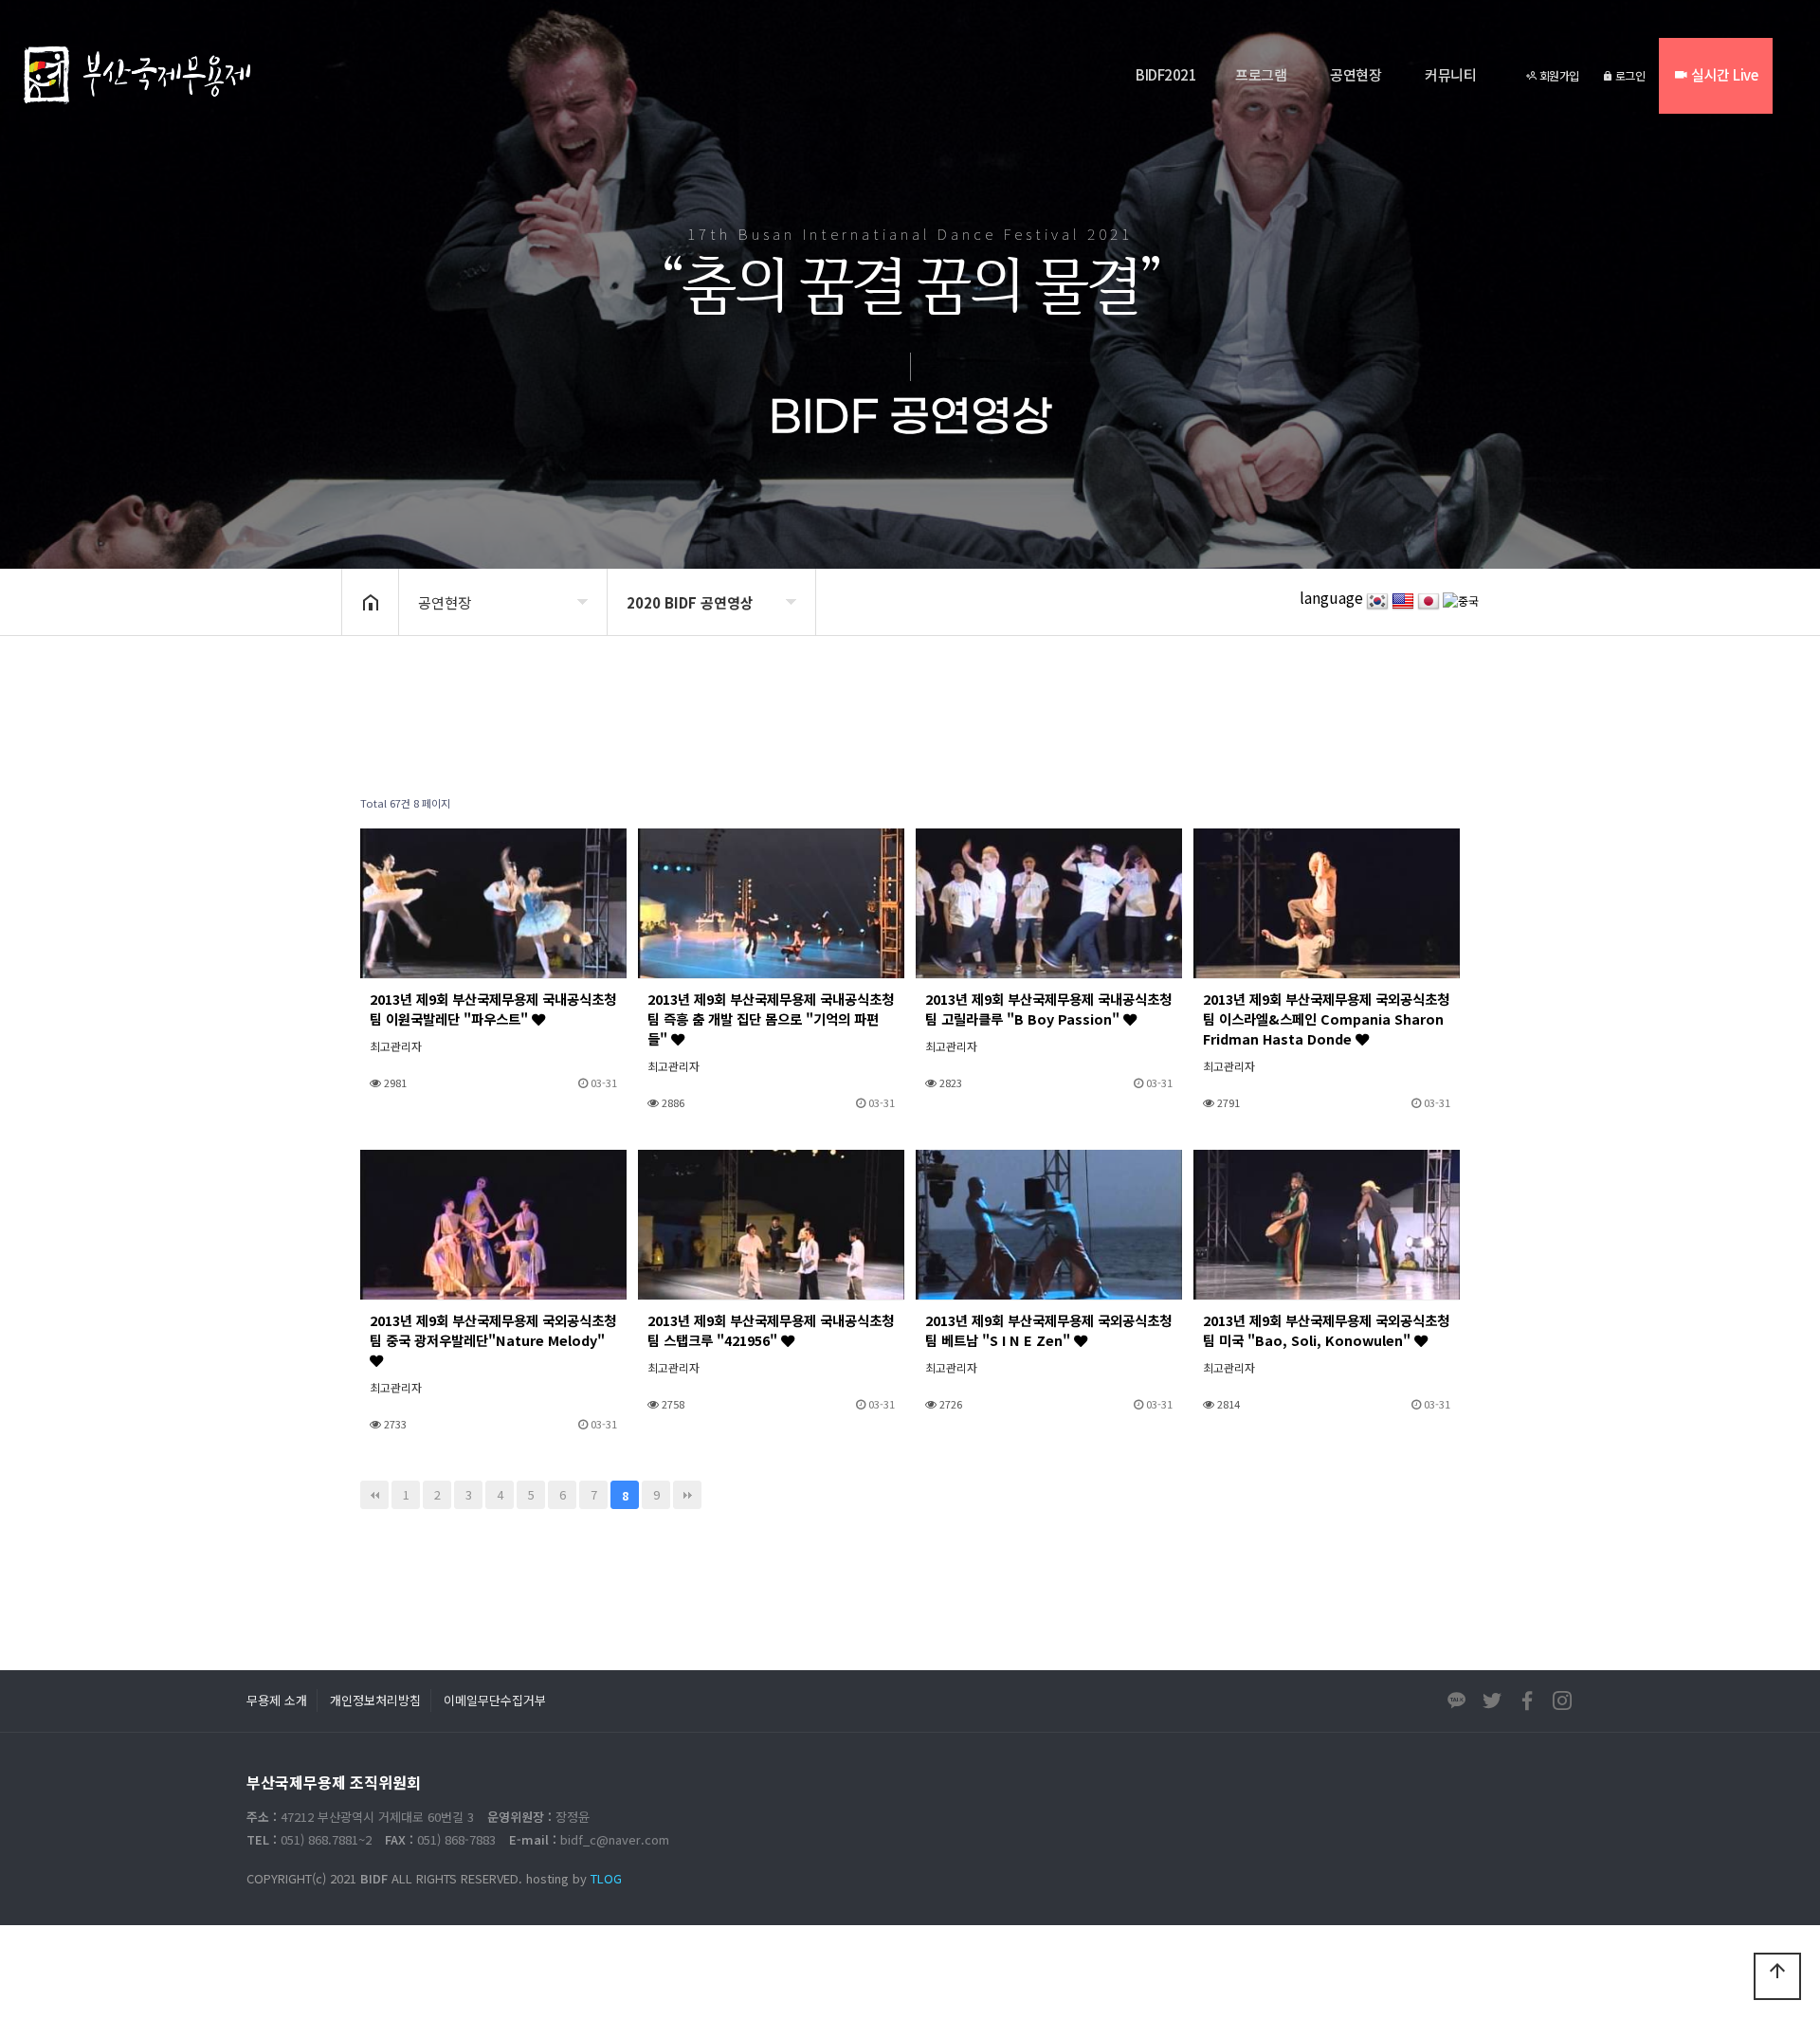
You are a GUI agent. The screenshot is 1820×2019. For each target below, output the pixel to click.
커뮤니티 (1450, 74)
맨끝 (687, 1495)
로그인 (1629, 76)
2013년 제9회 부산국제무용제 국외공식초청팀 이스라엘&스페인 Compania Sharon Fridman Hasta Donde (1326, 1019)
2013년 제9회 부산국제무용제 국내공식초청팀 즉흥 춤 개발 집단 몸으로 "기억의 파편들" (771, 1019)
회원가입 (1558, 76)
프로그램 (1261, 74)
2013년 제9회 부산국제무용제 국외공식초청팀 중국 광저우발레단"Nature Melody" (493, 1330)
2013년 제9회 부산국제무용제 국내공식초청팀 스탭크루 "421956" (771, 1330)
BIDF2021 (1166, 74)
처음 (374, 1495)
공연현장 (1356, 74)
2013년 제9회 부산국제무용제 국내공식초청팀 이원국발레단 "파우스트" (493, 1009)
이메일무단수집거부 (495, 1700)
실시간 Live (1723, 74)
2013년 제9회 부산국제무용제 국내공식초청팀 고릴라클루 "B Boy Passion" (1048, 1009)
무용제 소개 (277, 1700)
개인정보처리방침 (375, 1700)
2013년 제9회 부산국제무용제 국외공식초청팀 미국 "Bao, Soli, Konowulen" (1326, 1330)
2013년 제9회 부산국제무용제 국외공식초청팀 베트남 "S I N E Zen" (1048, 1330)
